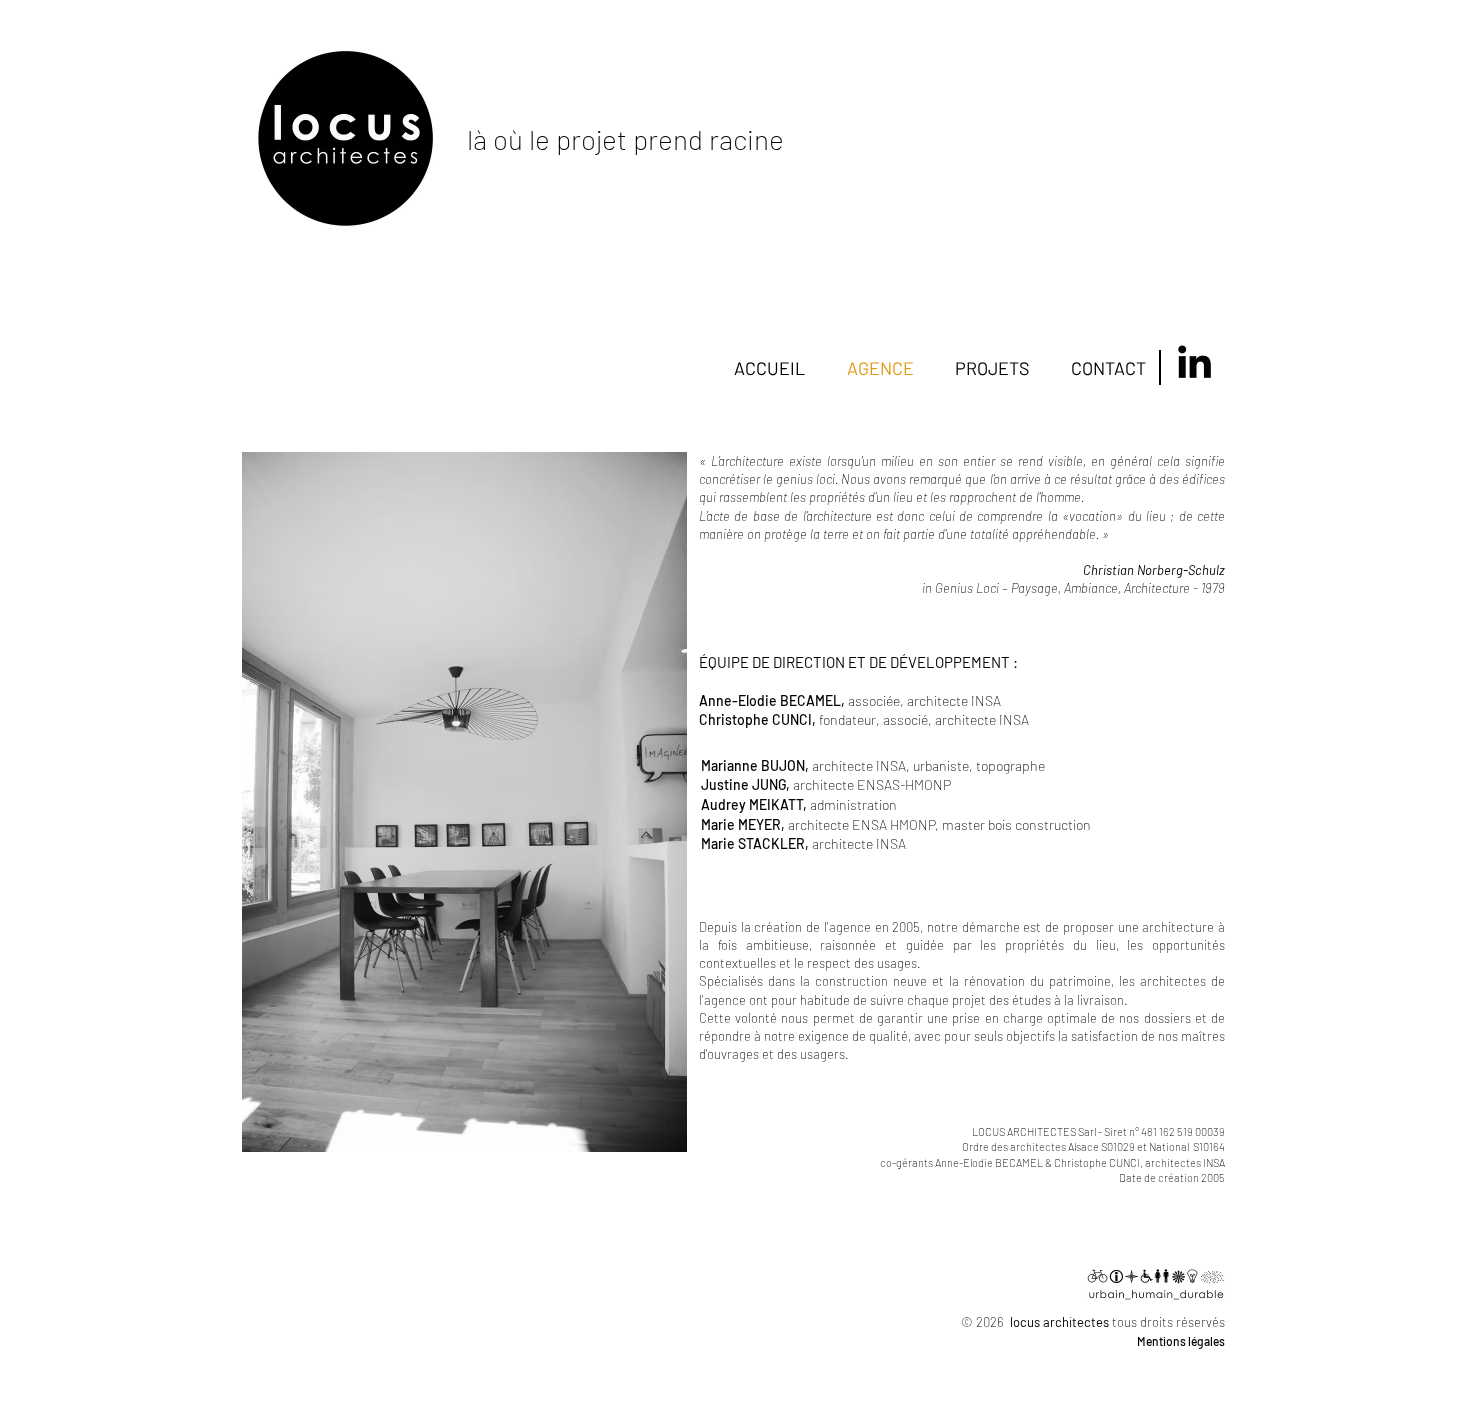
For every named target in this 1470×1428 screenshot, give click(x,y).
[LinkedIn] (1194, 361)
